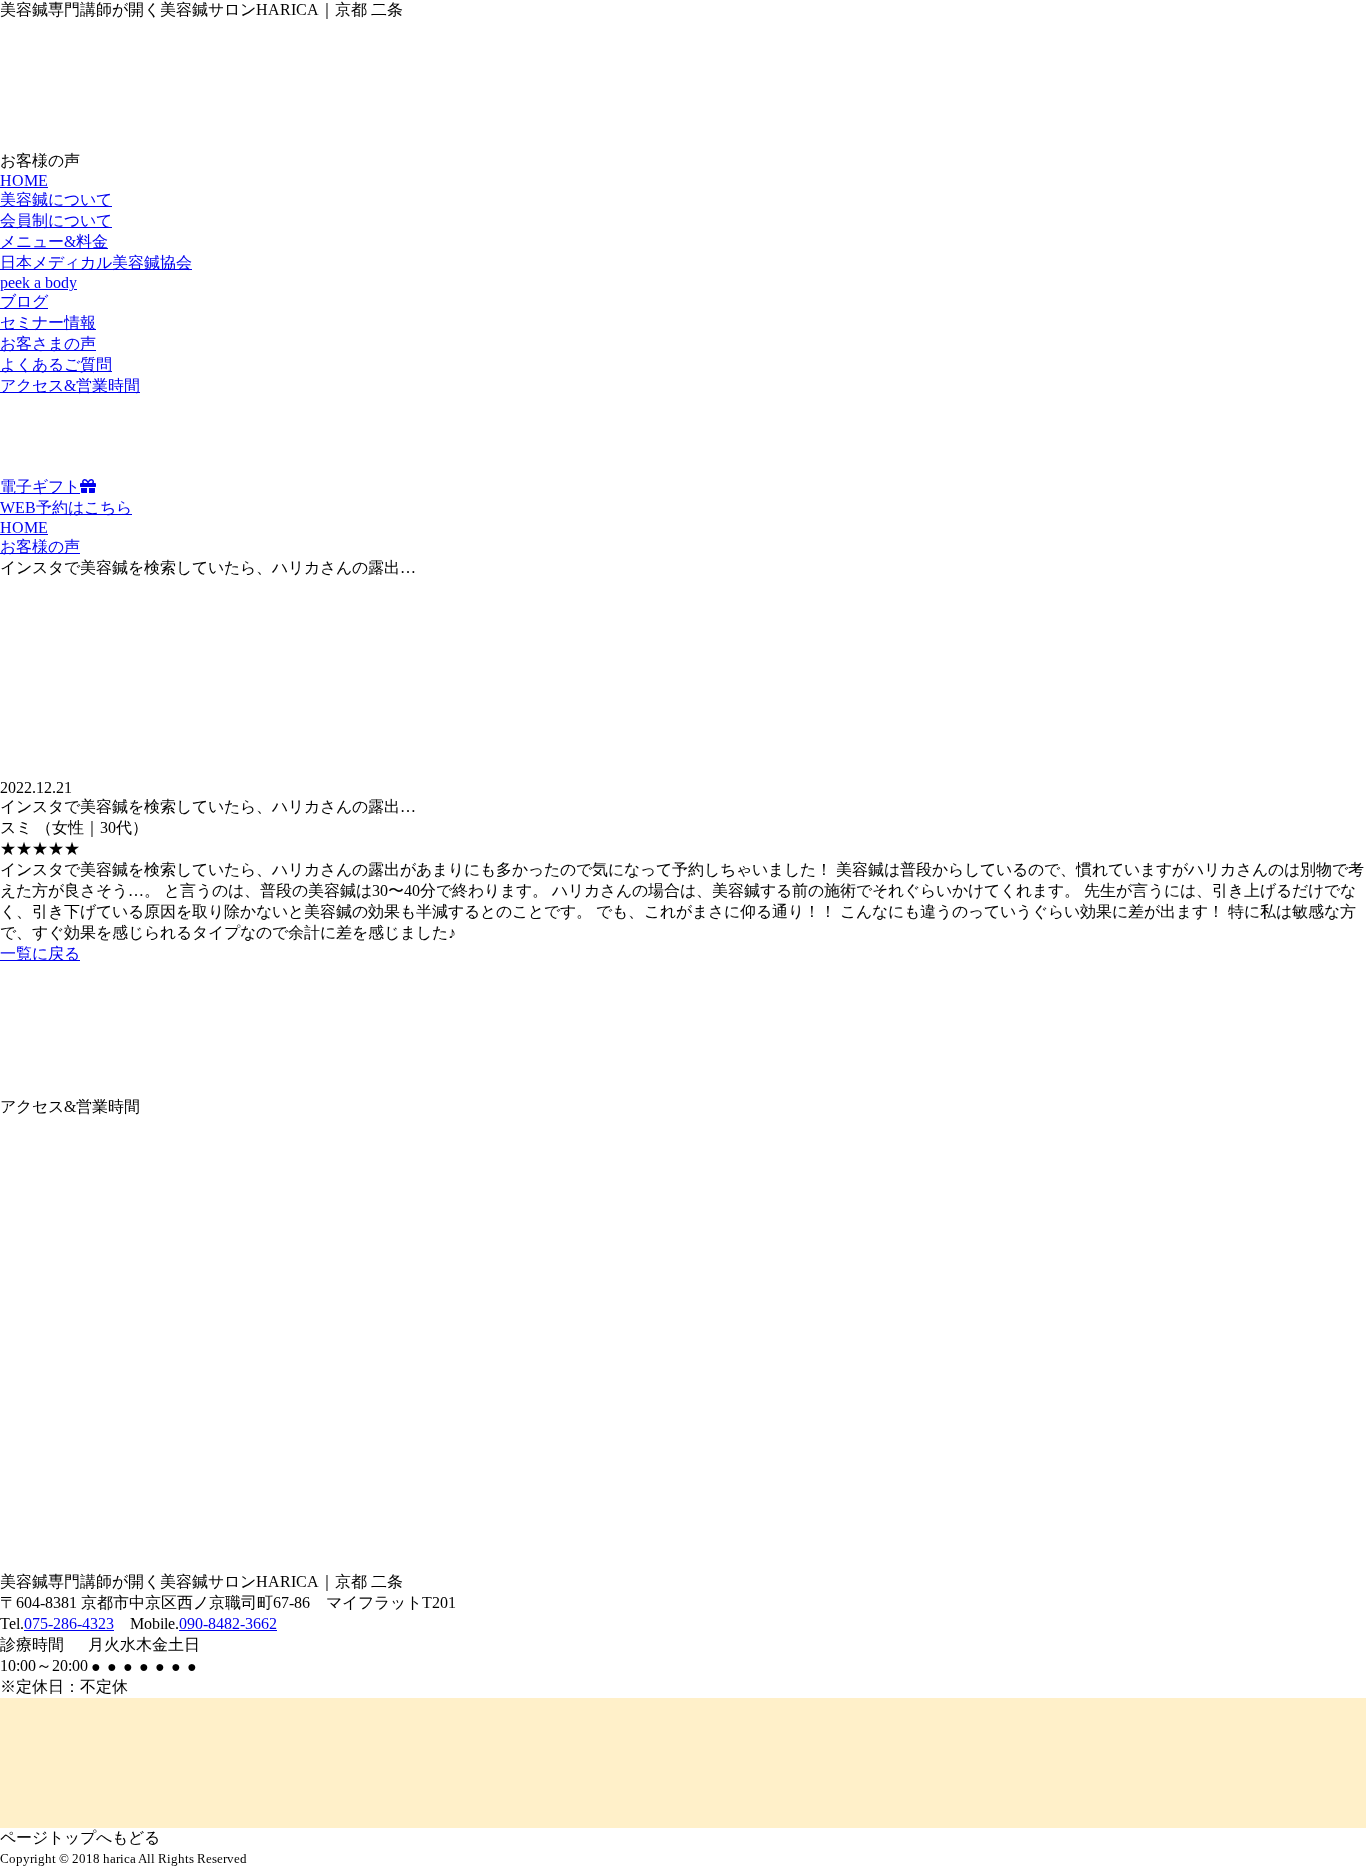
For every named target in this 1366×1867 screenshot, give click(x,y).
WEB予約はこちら (66, 507)
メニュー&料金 (54, 241)
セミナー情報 (48, 322)
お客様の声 (40, 546)
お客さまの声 (48, 343)
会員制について (56, 220)
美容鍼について (56, 199)
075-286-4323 (69, 1623)
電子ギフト (40, 486)
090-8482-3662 (228, 1623)
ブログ (24, 301)
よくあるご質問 (56, 364)
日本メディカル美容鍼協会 (96, 262)
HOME (24, 180)
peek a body (38, 282)
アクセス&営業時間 (70, 385)
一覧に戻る (40, 953)
